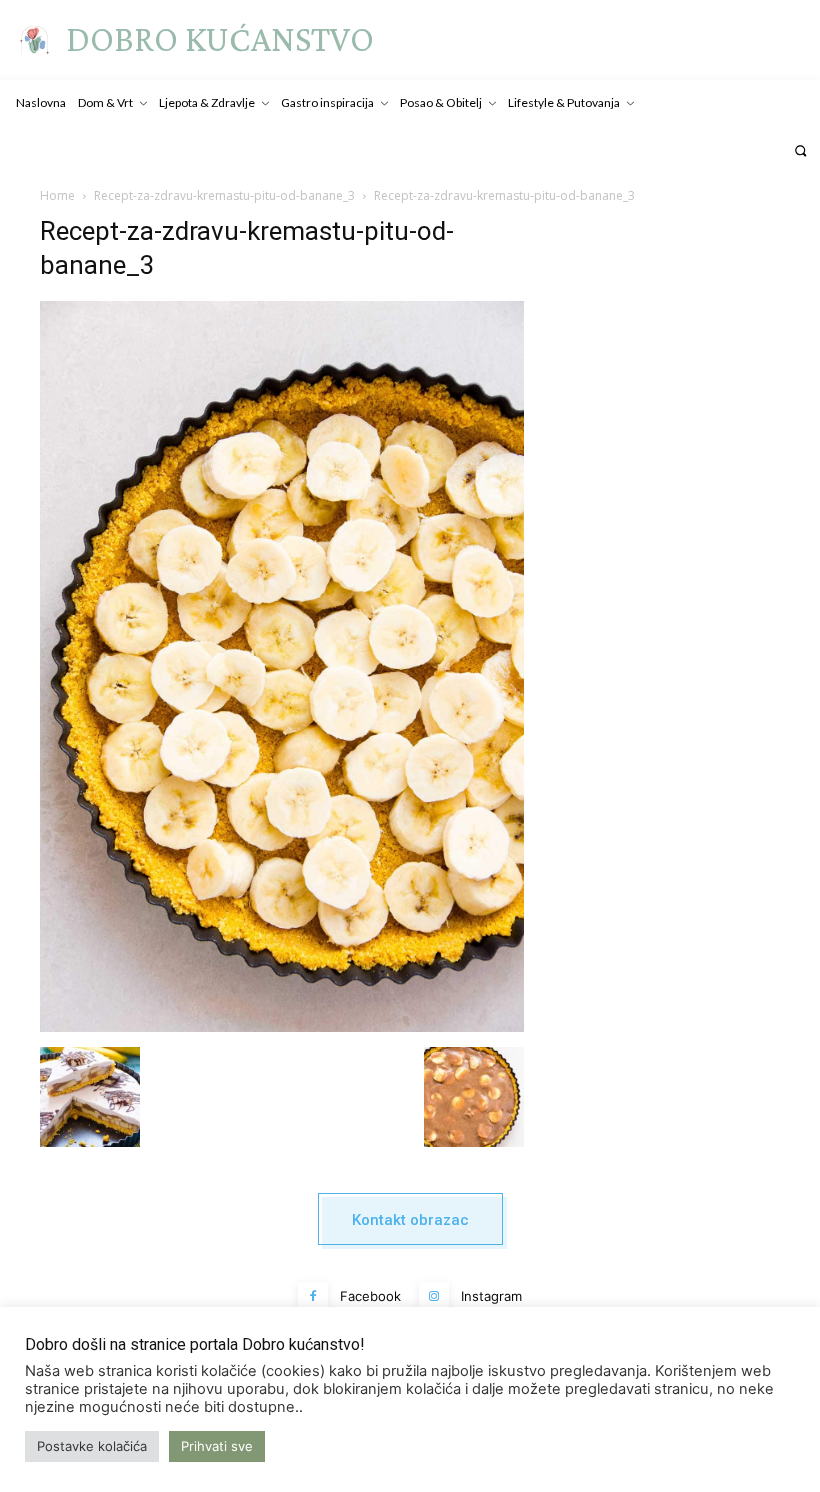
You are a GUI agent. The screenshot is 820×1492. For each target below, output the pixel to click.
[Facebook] (313, 1297)
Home (57, 195)
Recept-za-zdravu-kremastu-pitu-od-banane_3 (224, 195)
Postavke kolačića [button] (92, 1446)
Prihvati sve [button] (217, 1446)
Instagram (491, 1296)
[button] (800, 150)
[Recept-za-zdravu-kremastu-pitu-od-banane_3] (282, 1026)
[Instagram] (434, 1297)
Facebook (370, 1296)
